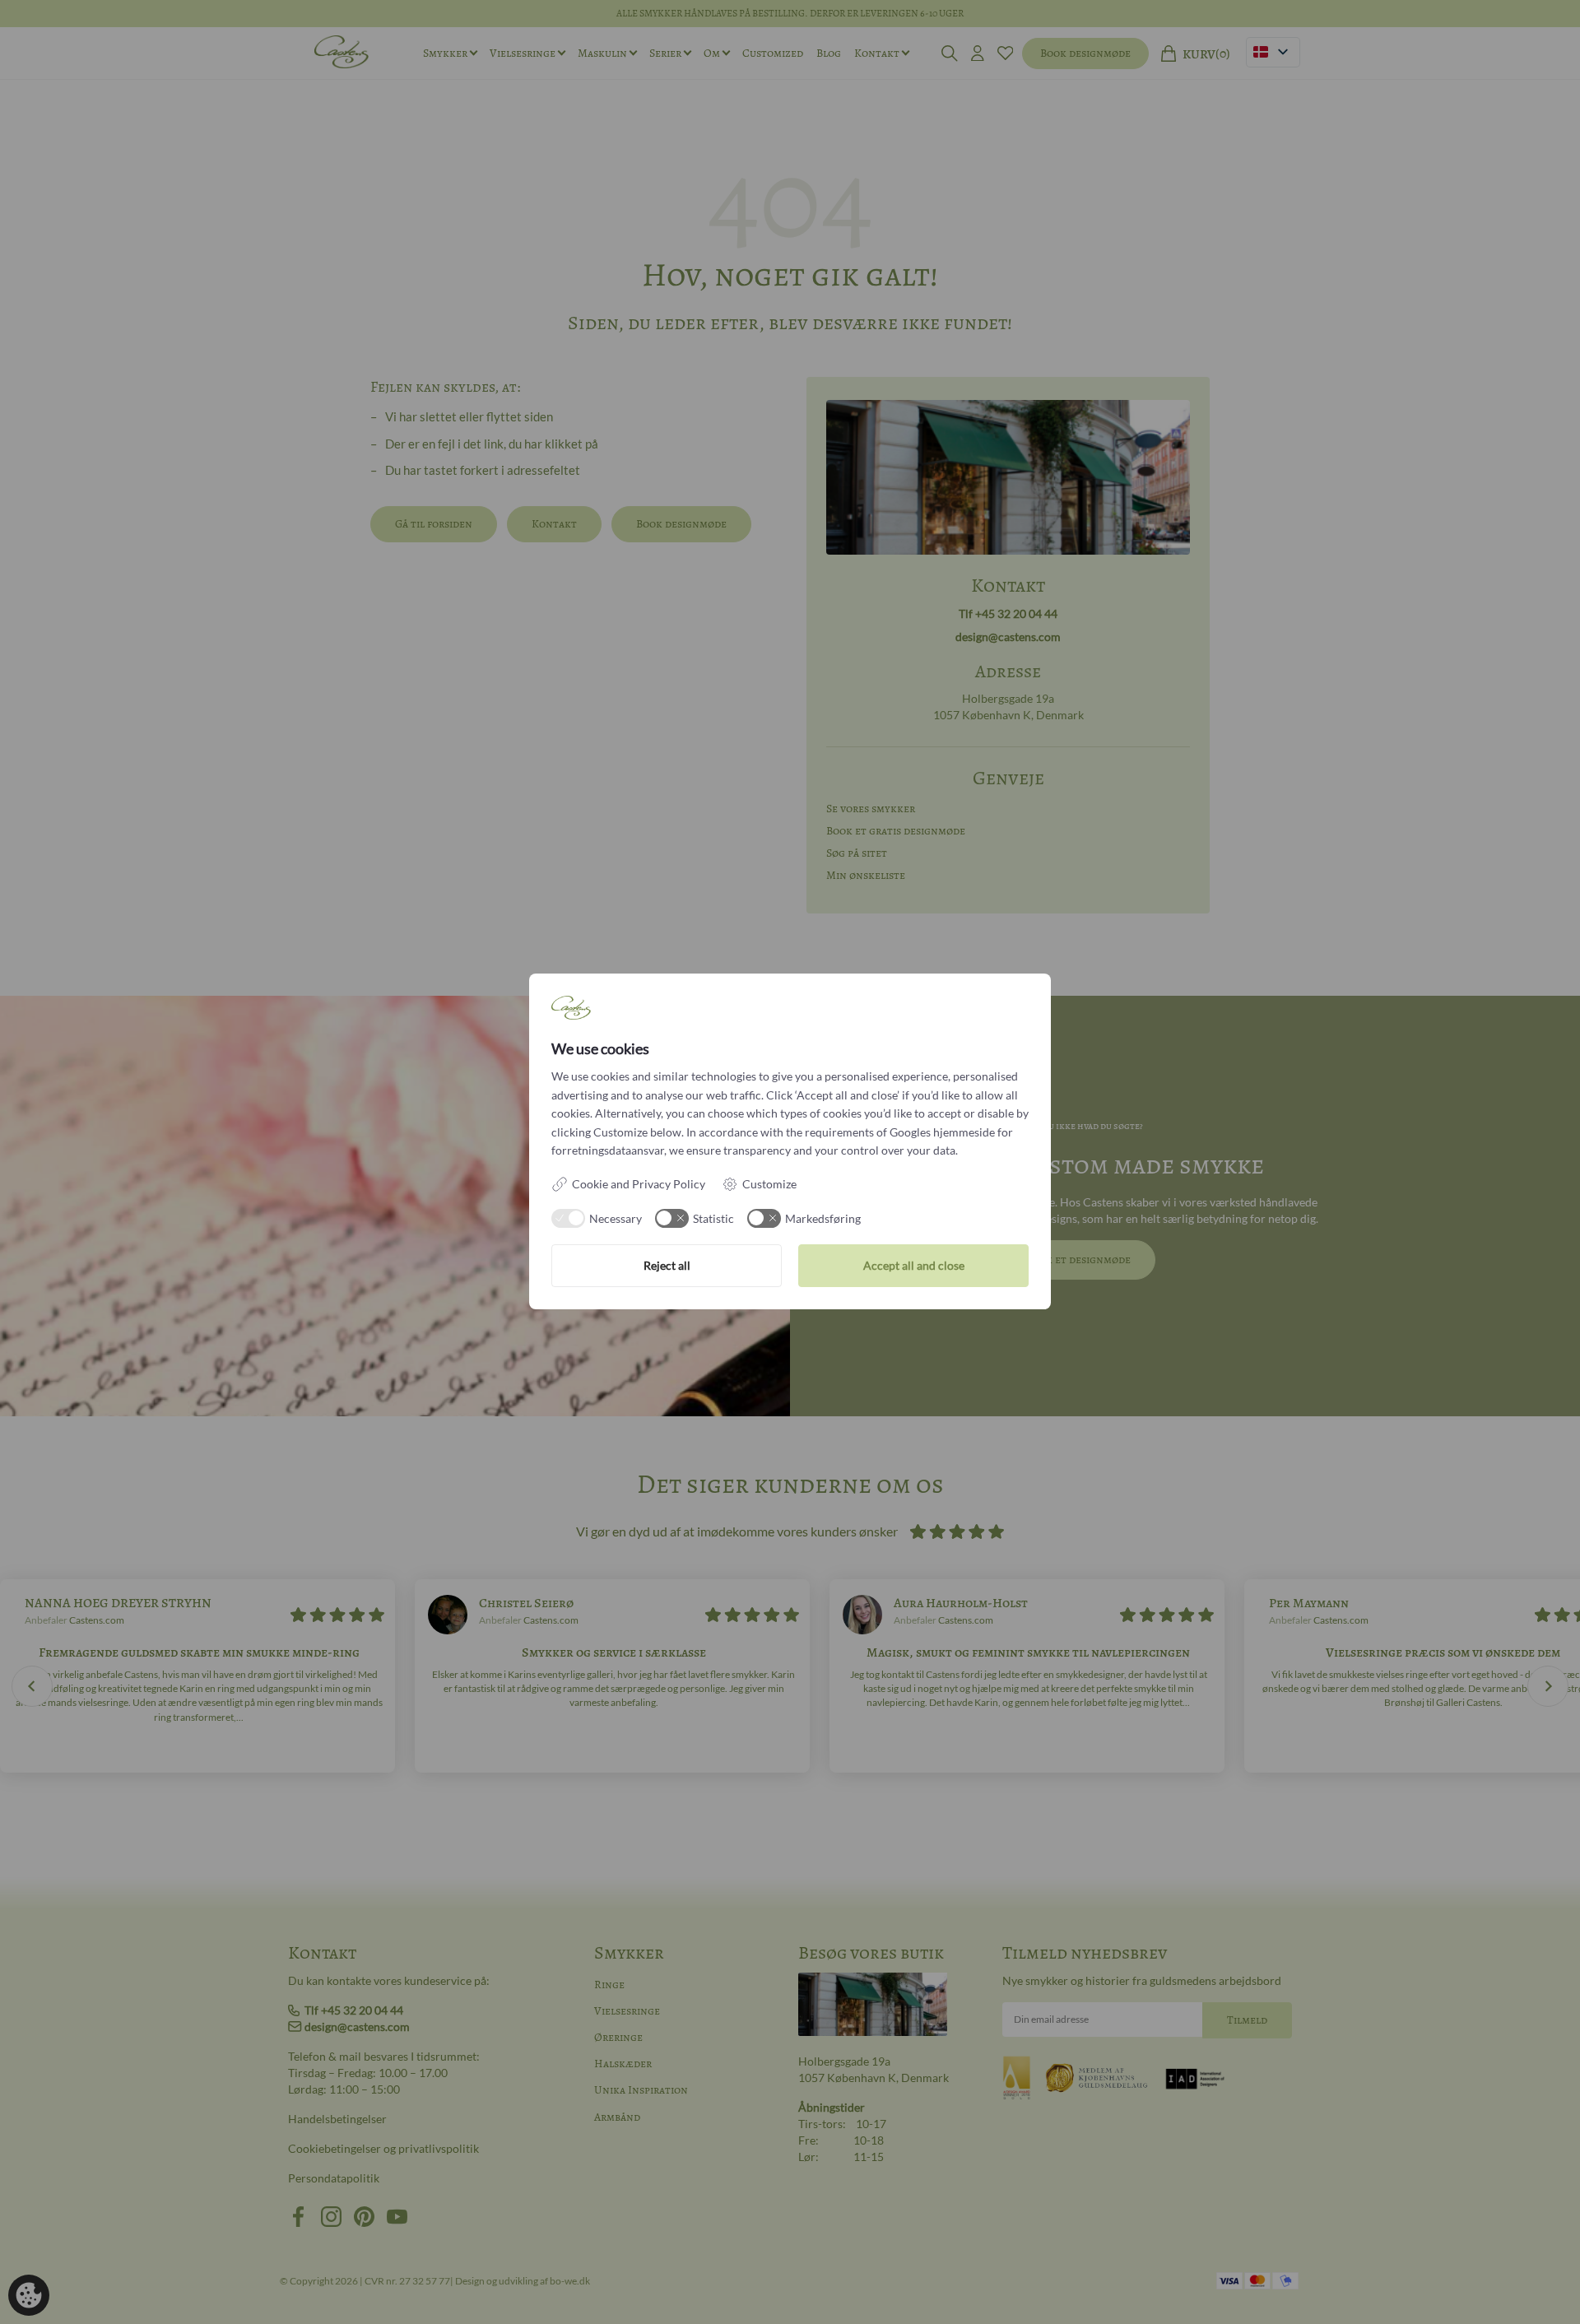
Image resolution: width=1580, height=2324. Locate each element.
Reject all (667, 1265)
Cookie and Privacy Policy (639, 1184)
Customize (769, 1184)
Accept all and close (914, 1265)
